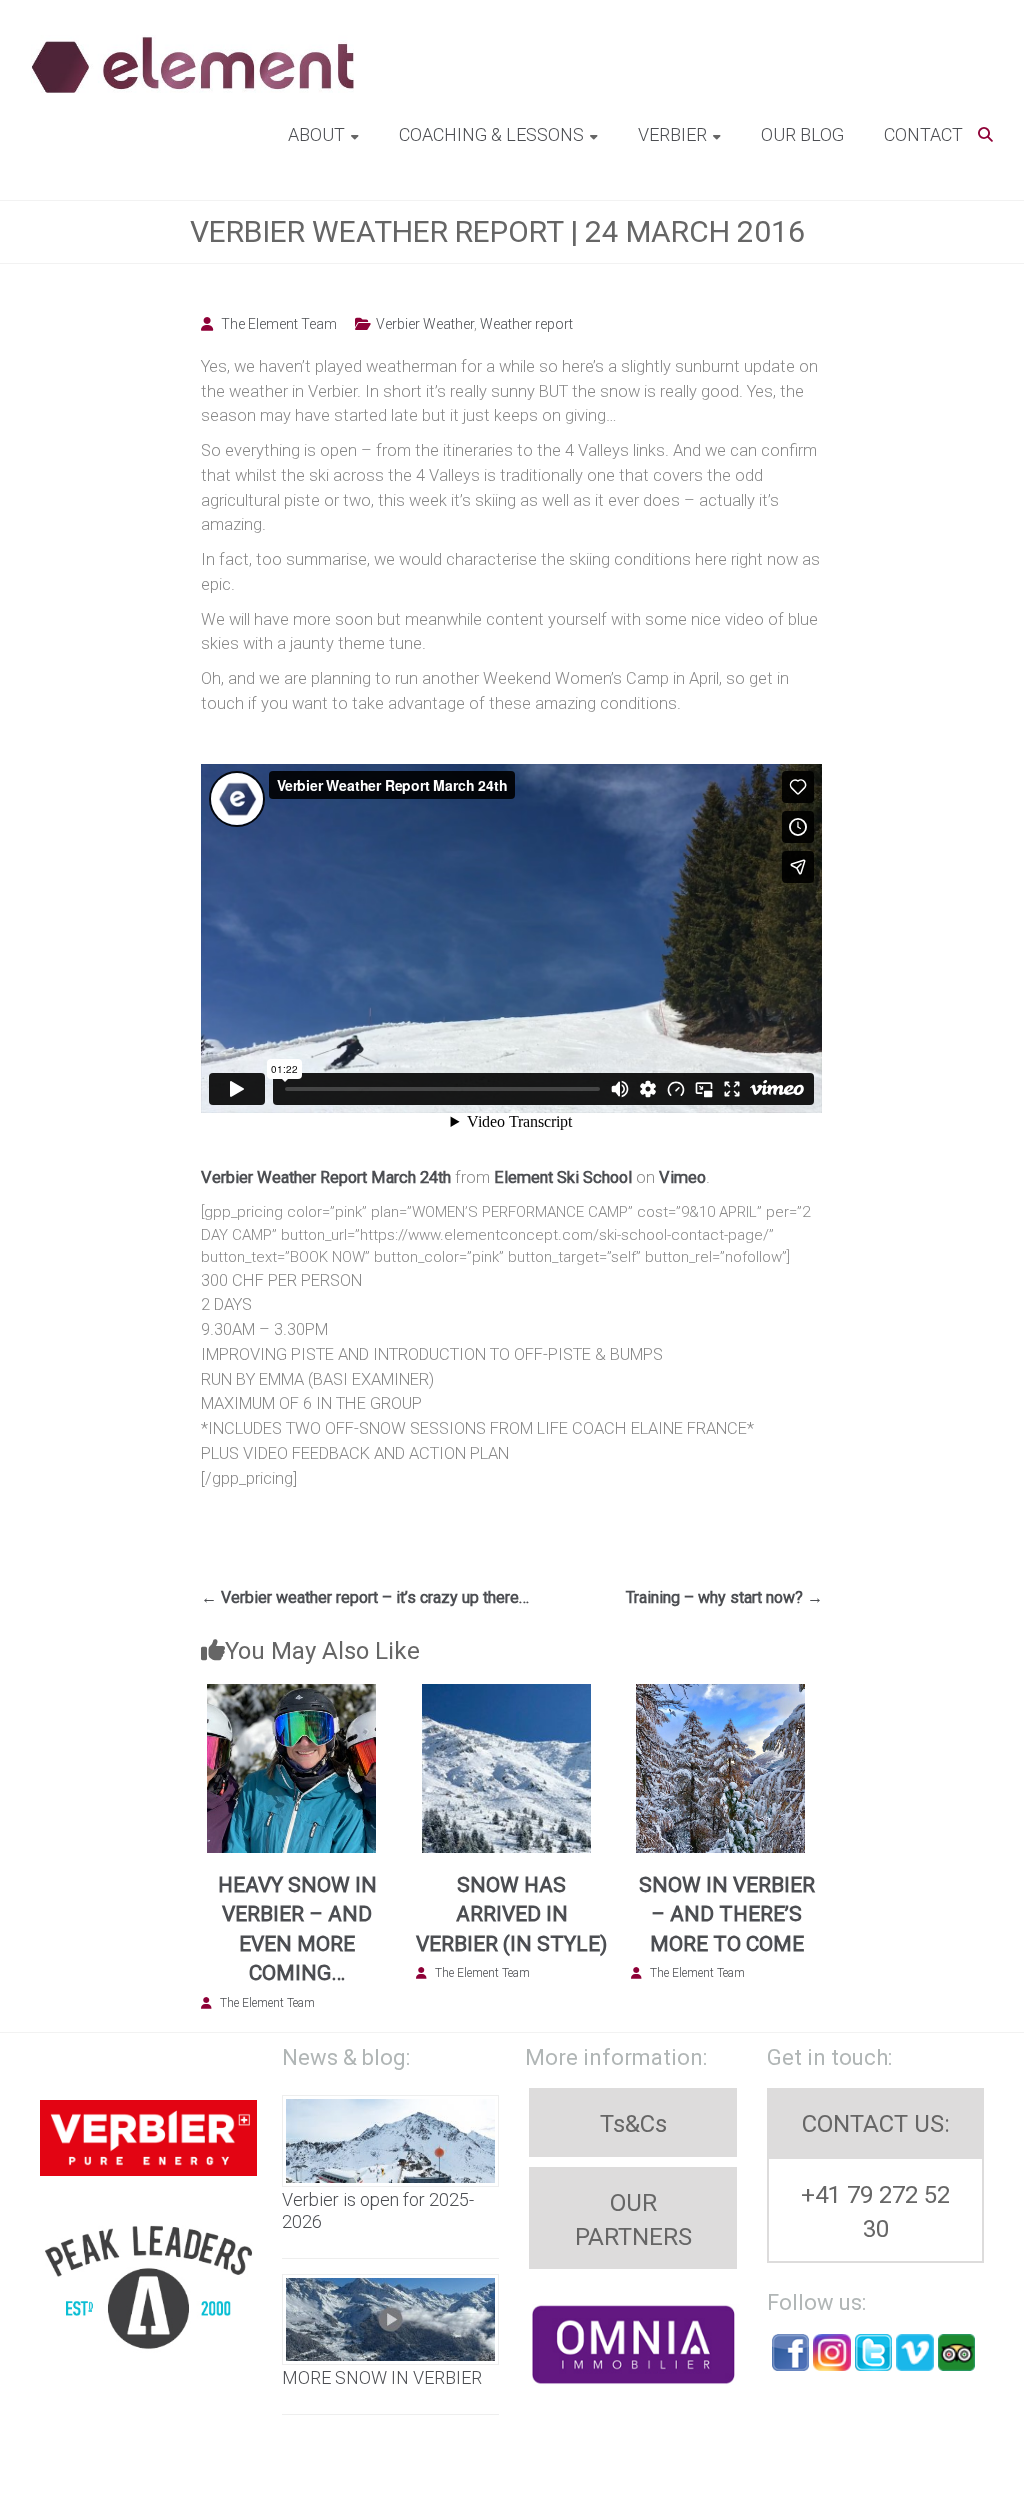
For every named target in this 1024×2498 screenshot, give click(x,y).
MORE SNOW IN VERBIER (382, 2377)
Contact (923, 134)
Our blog (802, 134)
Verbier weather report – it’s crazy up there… (365, 1597)
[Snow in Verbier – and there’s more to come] (721, 1695)
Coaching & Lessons (491, 134)
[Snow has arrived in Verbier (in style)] (506, 1695)
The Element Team (279, 324)
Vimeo (682, 1177)
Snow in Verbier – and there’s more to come (727, 1914)
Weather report (526, 324)
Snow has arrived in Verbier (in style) (511, 1914)
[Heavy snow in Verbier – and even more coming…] (291, 1695)
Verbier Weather (425, 324)
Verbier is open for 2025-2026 (378, 2210)
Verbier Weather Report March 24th (326, 1177)
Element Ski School (563, 1177)
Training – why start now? (724, 1597)
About (316, 134)
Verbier (672, 134)
